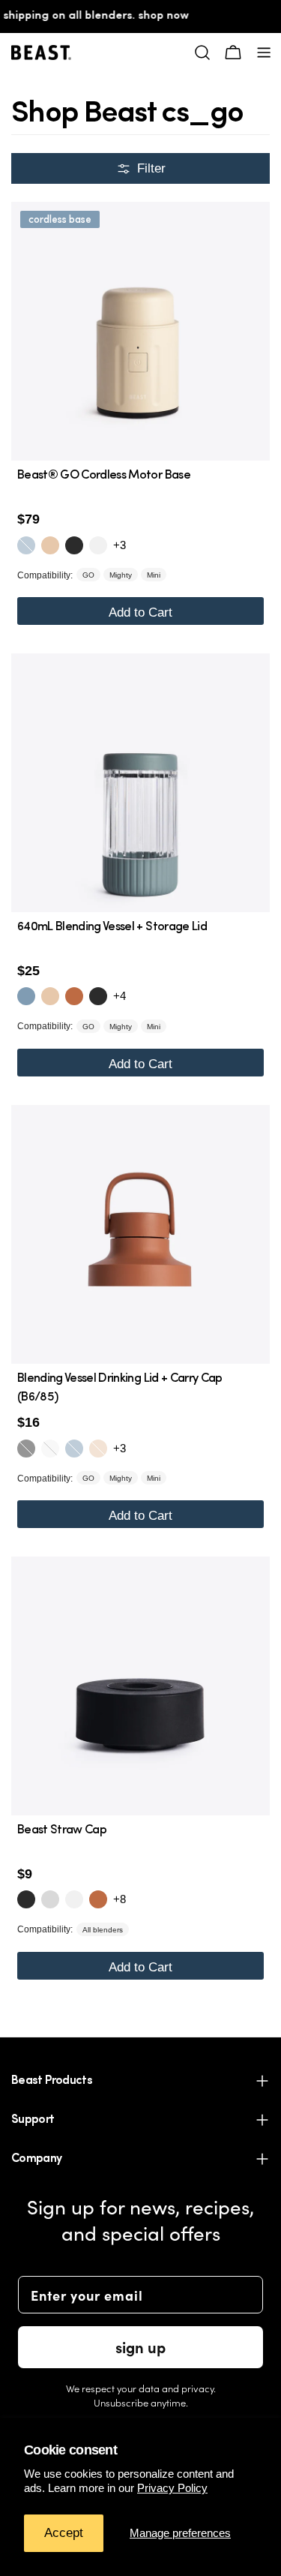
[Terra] (74, 996)
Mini (154, 575)
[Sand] (50, 545)
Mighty (121, 575)
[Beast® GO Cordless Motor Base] (140, 331)
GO (88, 575)
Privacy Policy (172, 2488)
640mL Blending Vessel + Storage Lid (112, 927)
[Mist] (26, 545)
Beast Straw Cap (62, 1830)
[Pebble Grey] (50, 1899)
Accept (64, 2533)
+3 (120, 545)
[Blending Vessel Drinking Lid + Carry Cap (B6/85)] (140, 1234)
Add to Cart (140, 612)
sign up (140, 2347)
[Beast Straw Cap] (140, 1686)
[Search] (202, 53)
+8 (120, 1899)
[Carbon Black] (74, 545)
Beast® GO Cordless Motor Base (104, 476)
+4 (120, 996)
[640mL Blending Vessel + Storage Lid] (140, 783)
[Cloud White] (98, 545)
